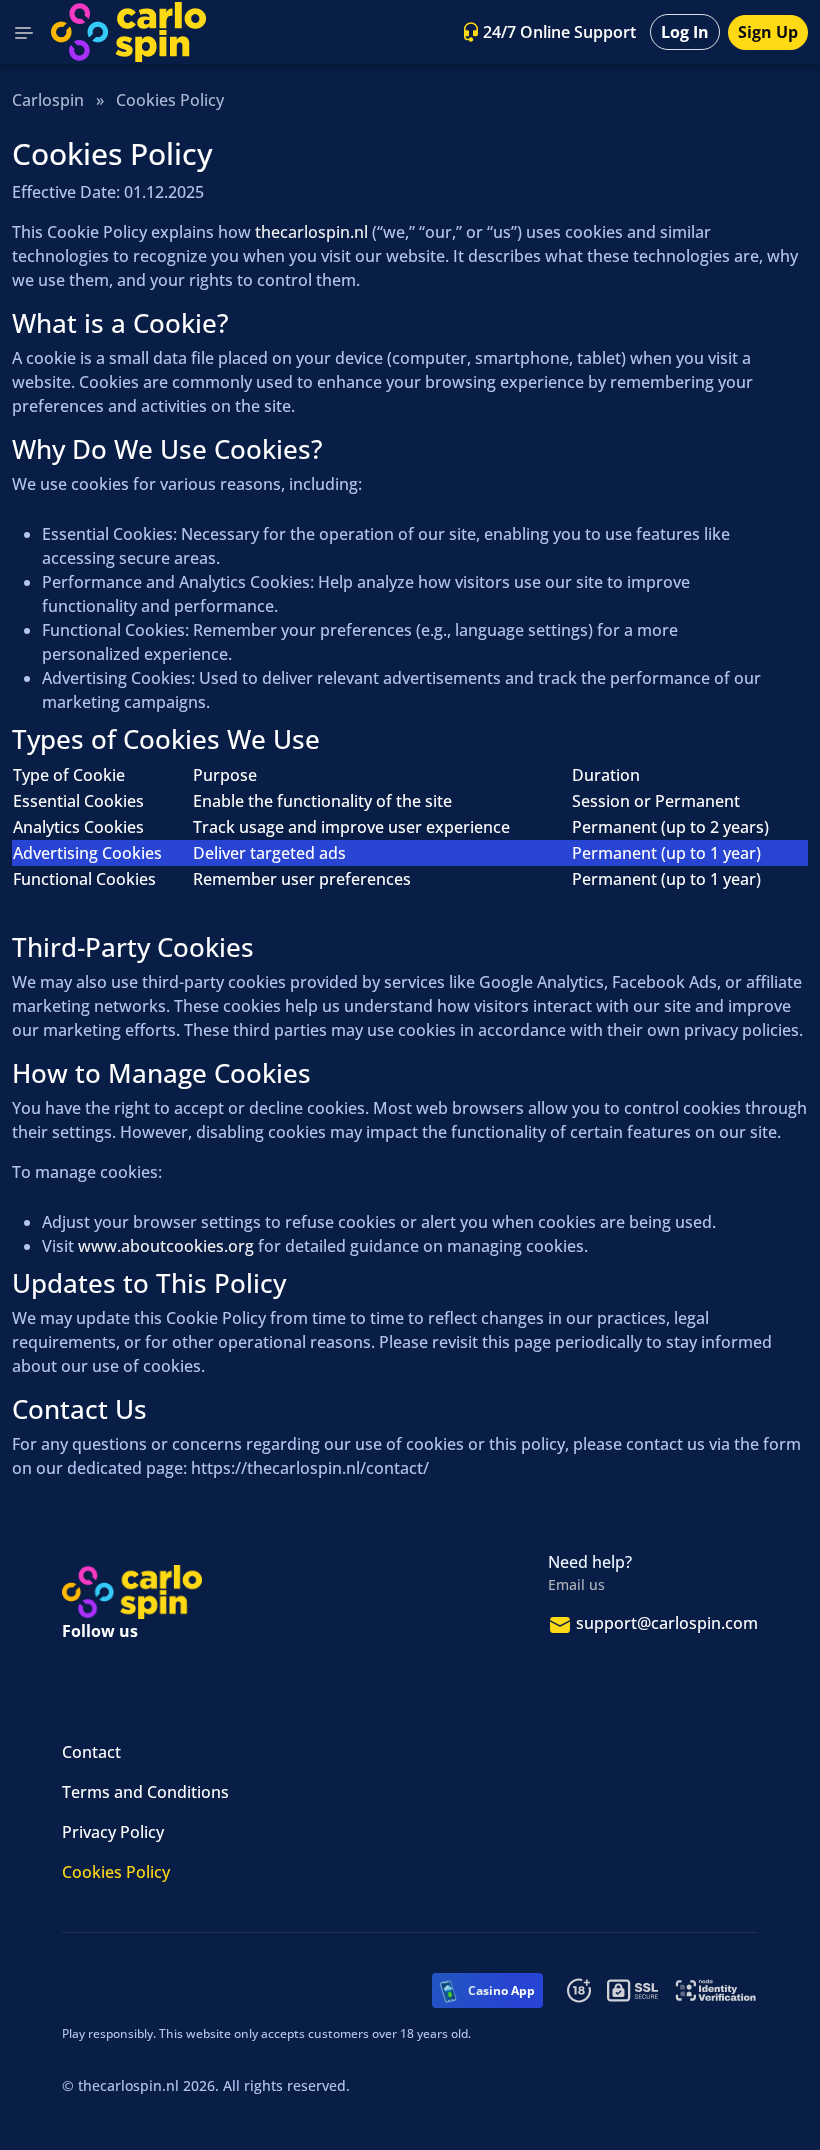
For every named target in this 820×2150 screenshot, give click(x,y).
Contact (91, 1752)
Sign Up (768, 32)
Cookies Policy (116, 1872)
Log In (685, 32)
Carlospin (48, 100)
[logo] (128, 32)
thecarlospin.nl (311, 232)
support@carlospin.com (667, 1623)
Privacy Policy (113, 1832)
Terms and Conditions (145, 1792)
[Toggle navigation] (24, 32)
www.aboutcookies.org (166, 1246)
